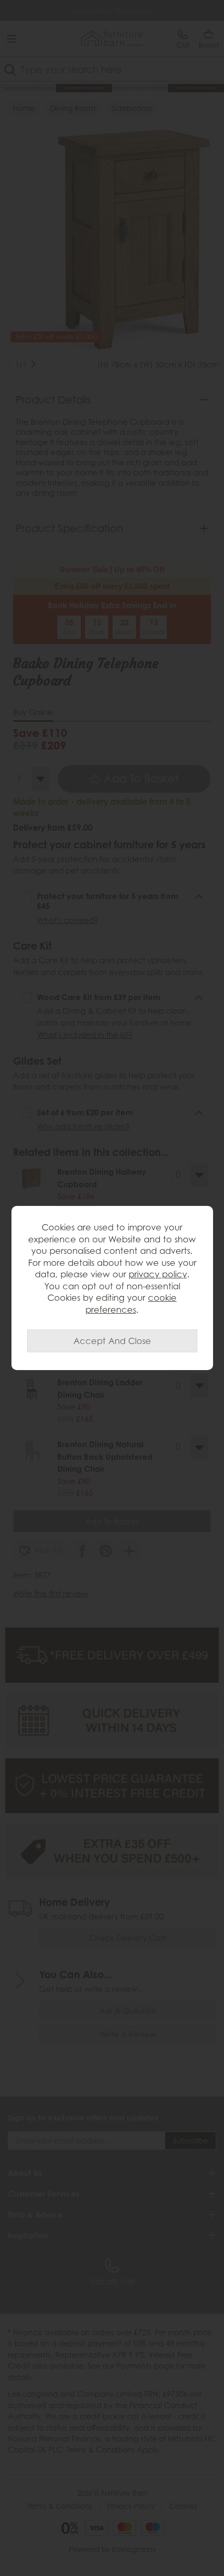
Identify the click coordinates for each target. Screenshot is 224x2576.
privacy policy (158, 1274)
